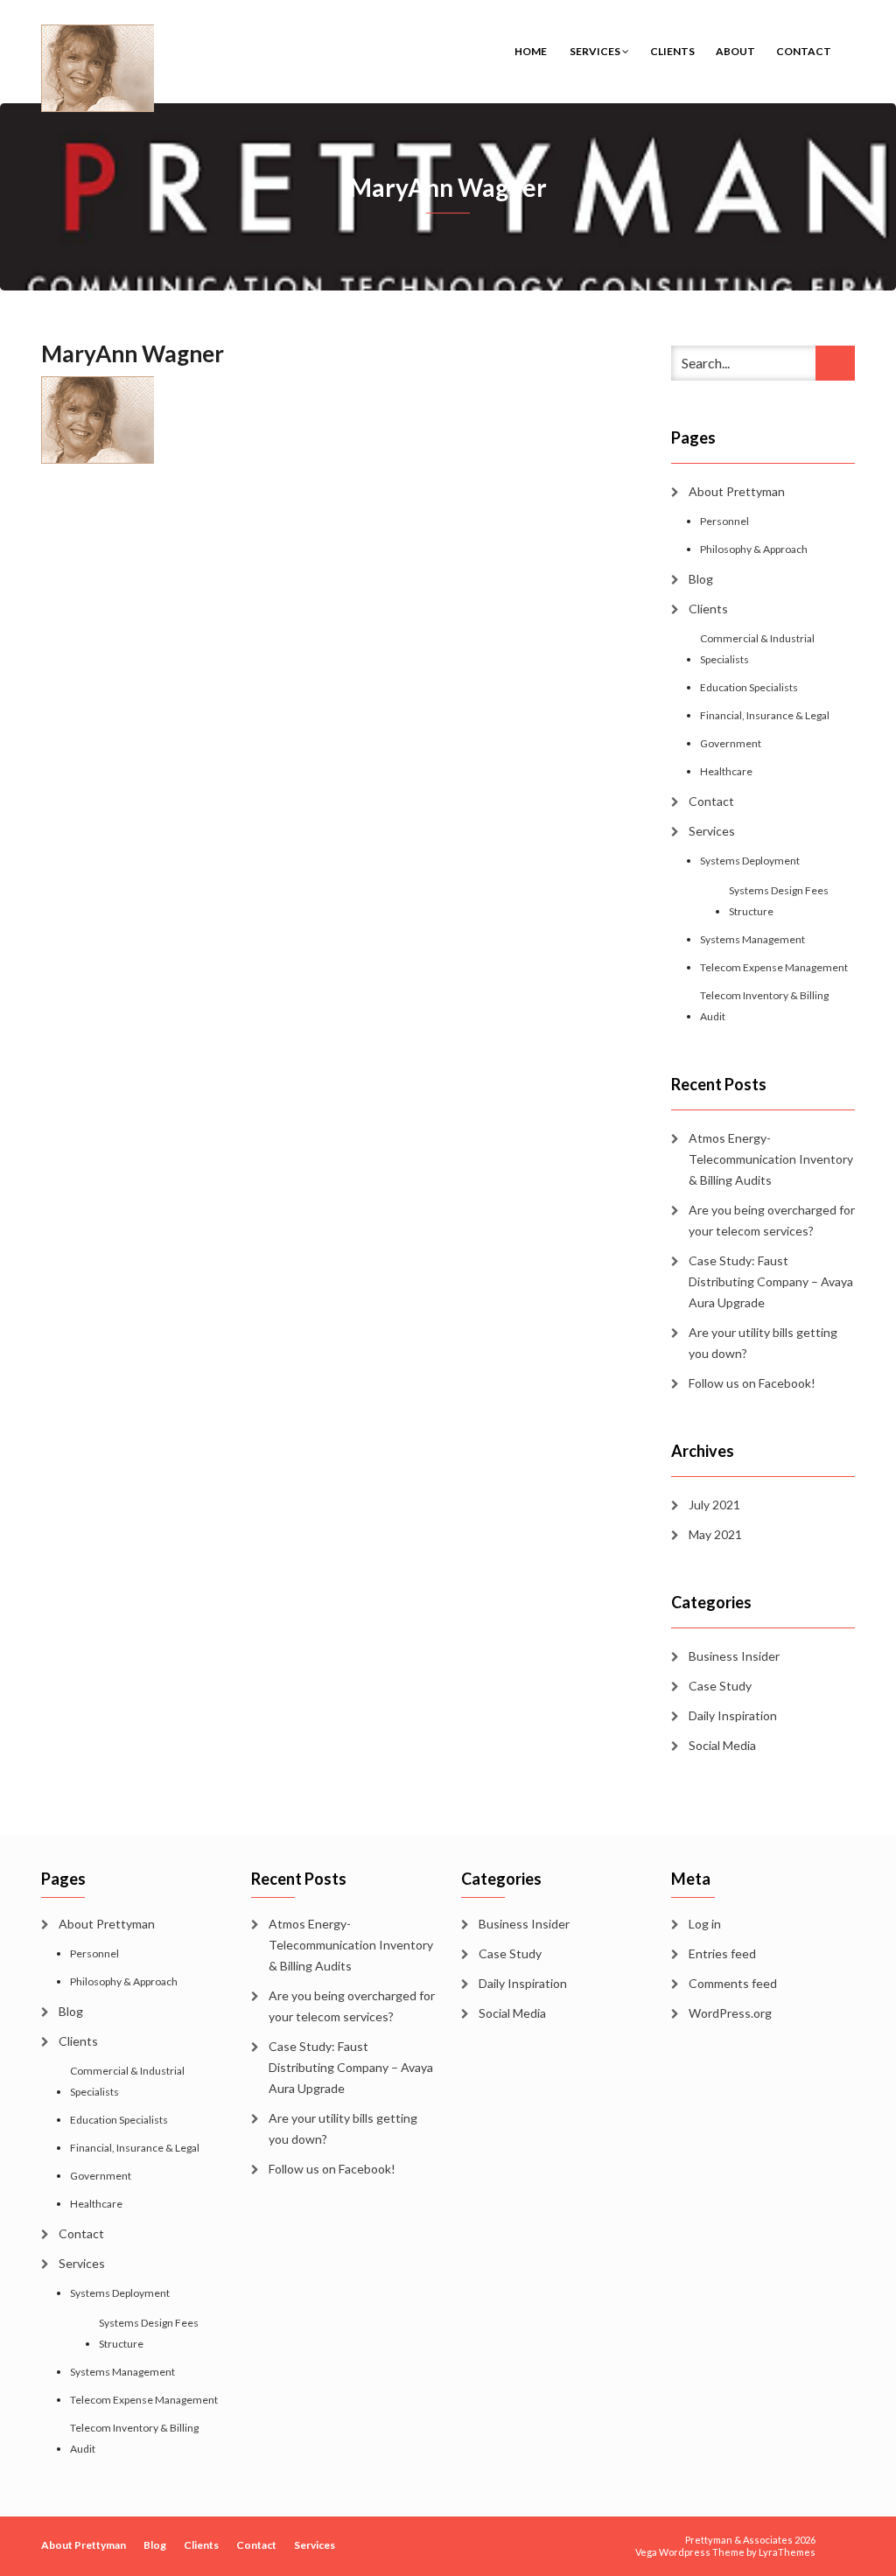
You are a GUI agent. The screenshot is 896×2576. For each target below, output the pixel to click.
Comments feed (733, 1983)
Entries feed (722, 1953)
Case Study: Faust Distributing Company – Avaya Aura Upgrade (771, 1281)
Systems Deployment (750, 861)
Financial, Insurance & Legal (765, 715)
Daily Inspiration (733, 1715)
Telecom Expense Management (774, 967)
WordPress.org (730, 2013)
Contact (804, 51)
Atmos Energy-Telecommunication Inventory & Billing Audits (771, 1159)
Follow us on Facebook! (752, 1383)
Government (731, 743)
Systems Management (752, 939)
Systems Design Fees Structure (779, 901)
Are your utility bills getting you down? (763, 1343)
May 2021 (715, 1534)
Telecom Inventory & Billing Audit (764, 1006)
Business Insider (734, 1656)
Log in (705, 1924)
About (735, 51)
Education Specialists (749, 687)
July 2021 (714, 1505)
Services (595, 51)
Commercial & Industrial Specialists (757, 649)
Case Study (720, 1686)
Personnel (724, 521)
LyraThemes (787, 2552)
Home (531, 51)
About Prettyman (737, 491)
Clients (672, 51)
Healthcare (726, 771)
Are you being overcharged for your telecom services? (772, 1220)
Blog (701, 579)
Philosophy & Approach (754, 549)
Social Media (722, 1745)
